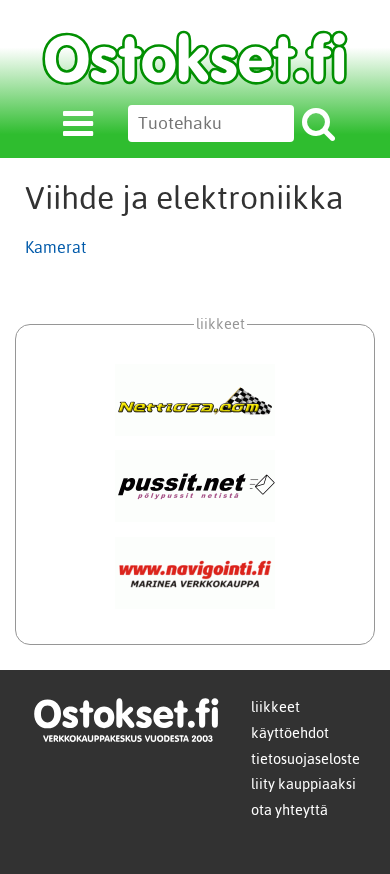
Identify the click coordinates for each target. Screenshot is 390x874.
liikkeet (275, 707)
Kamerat (55, 247)
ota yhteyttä (289, 810)
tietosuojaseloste (305, 759)
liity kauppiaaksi (303, 784)
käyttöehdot (290, 733)
